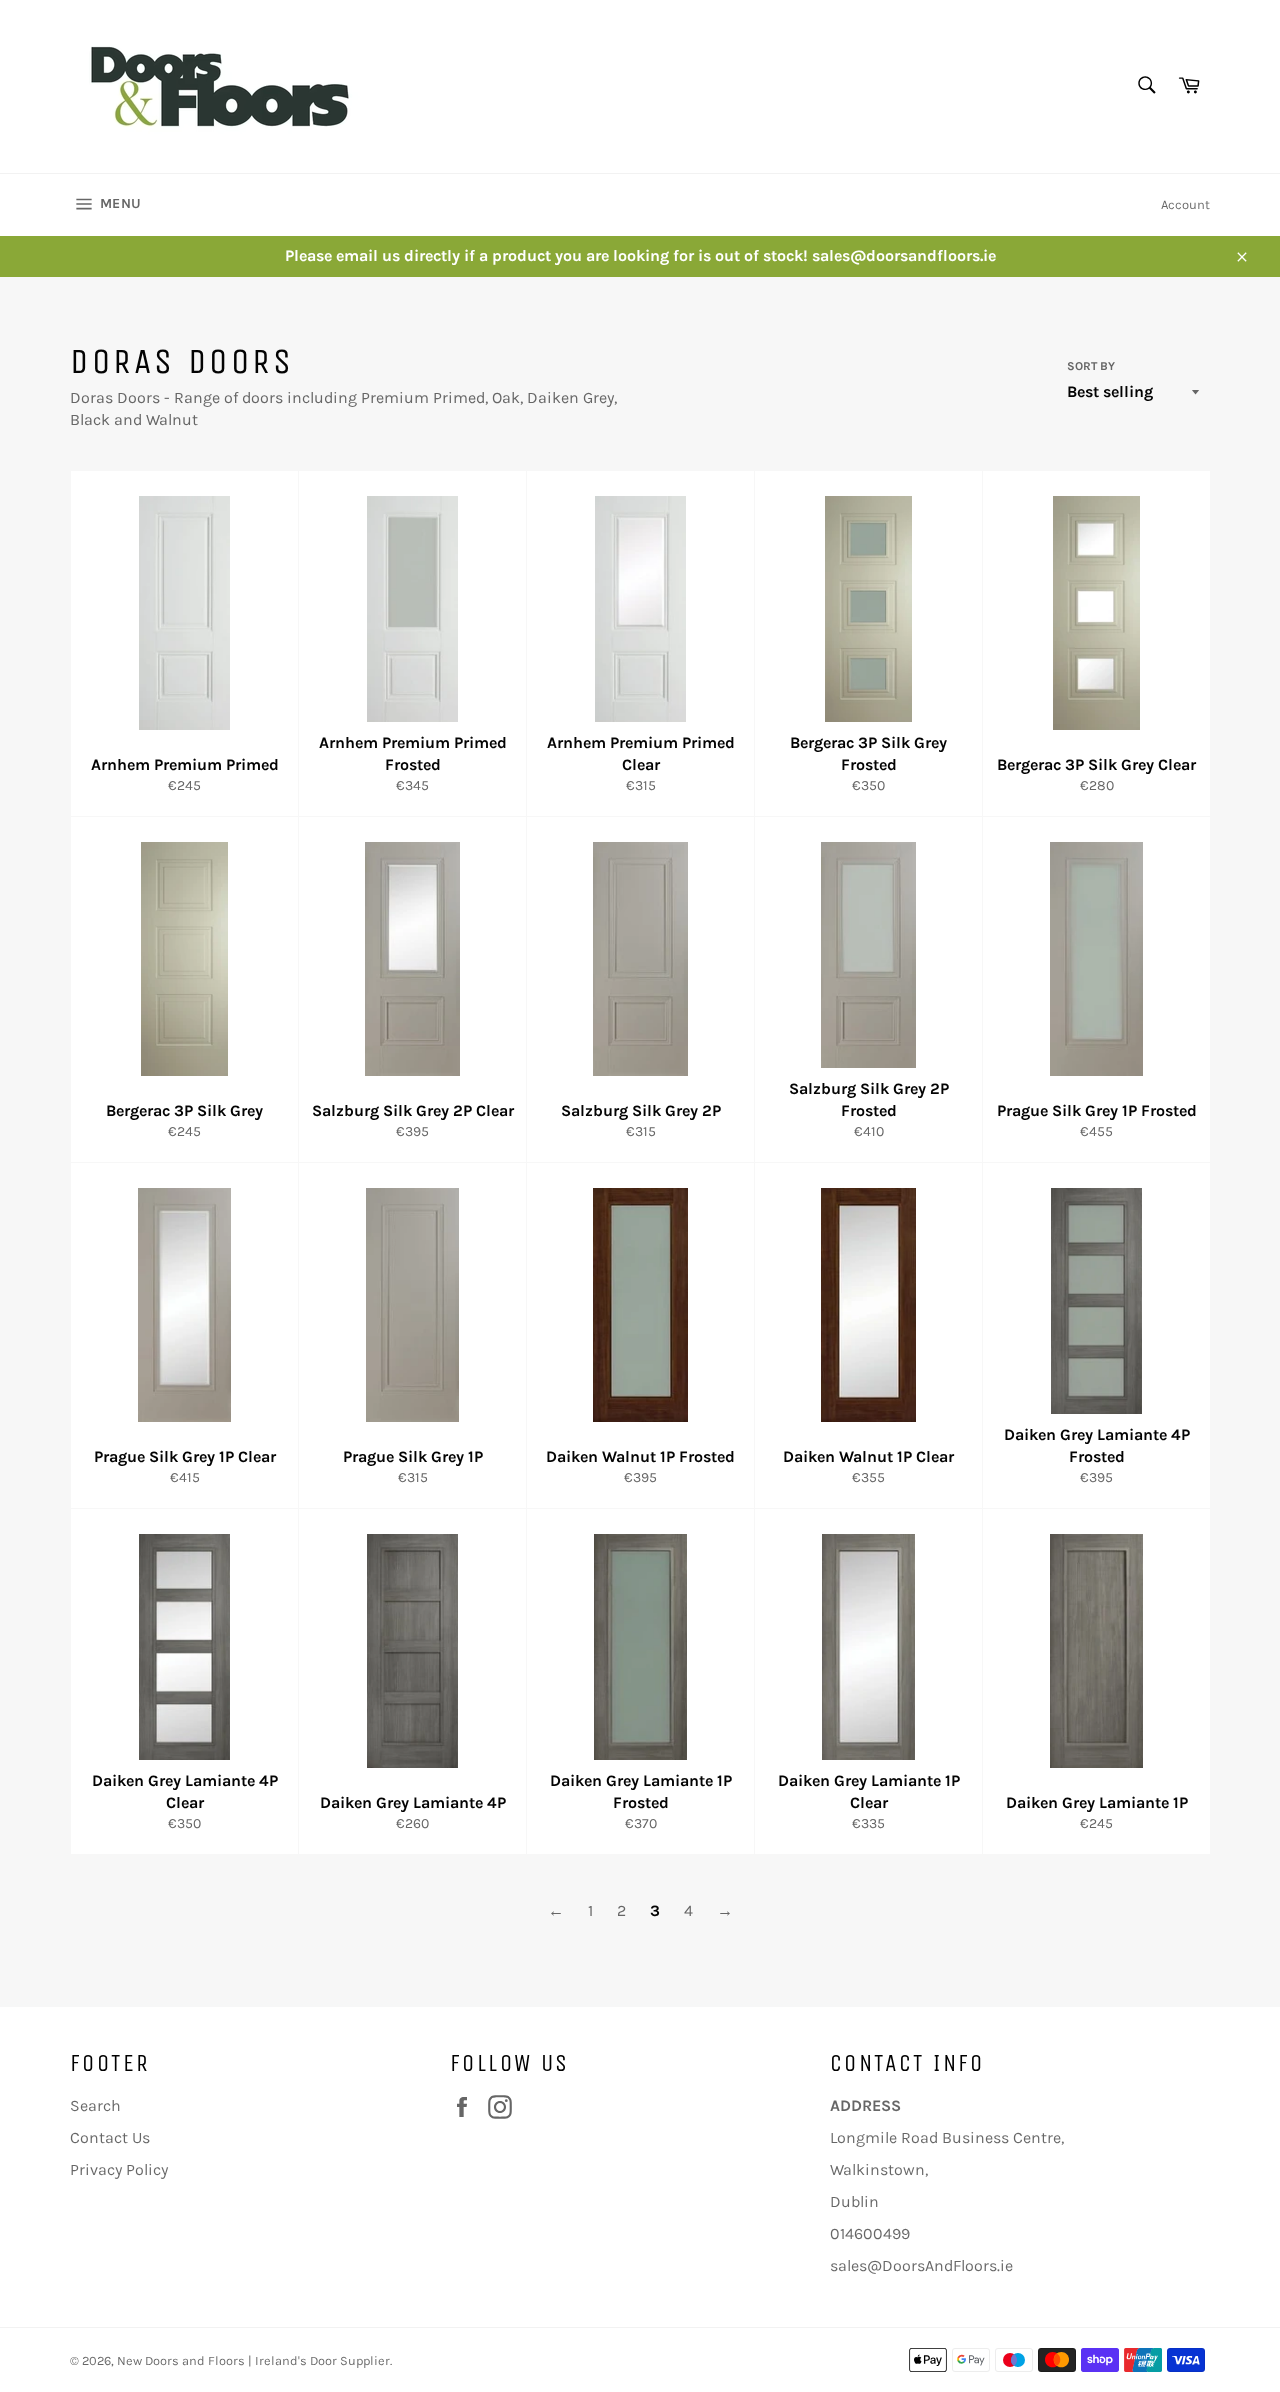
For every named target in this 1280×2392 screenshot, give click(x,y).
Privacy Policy (119, 2169)
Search (95, 2105)
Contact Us (110, 2137)
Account (1185, 204)
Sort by (1091, 366)
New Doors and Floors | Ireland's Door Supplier (253, 2360)
